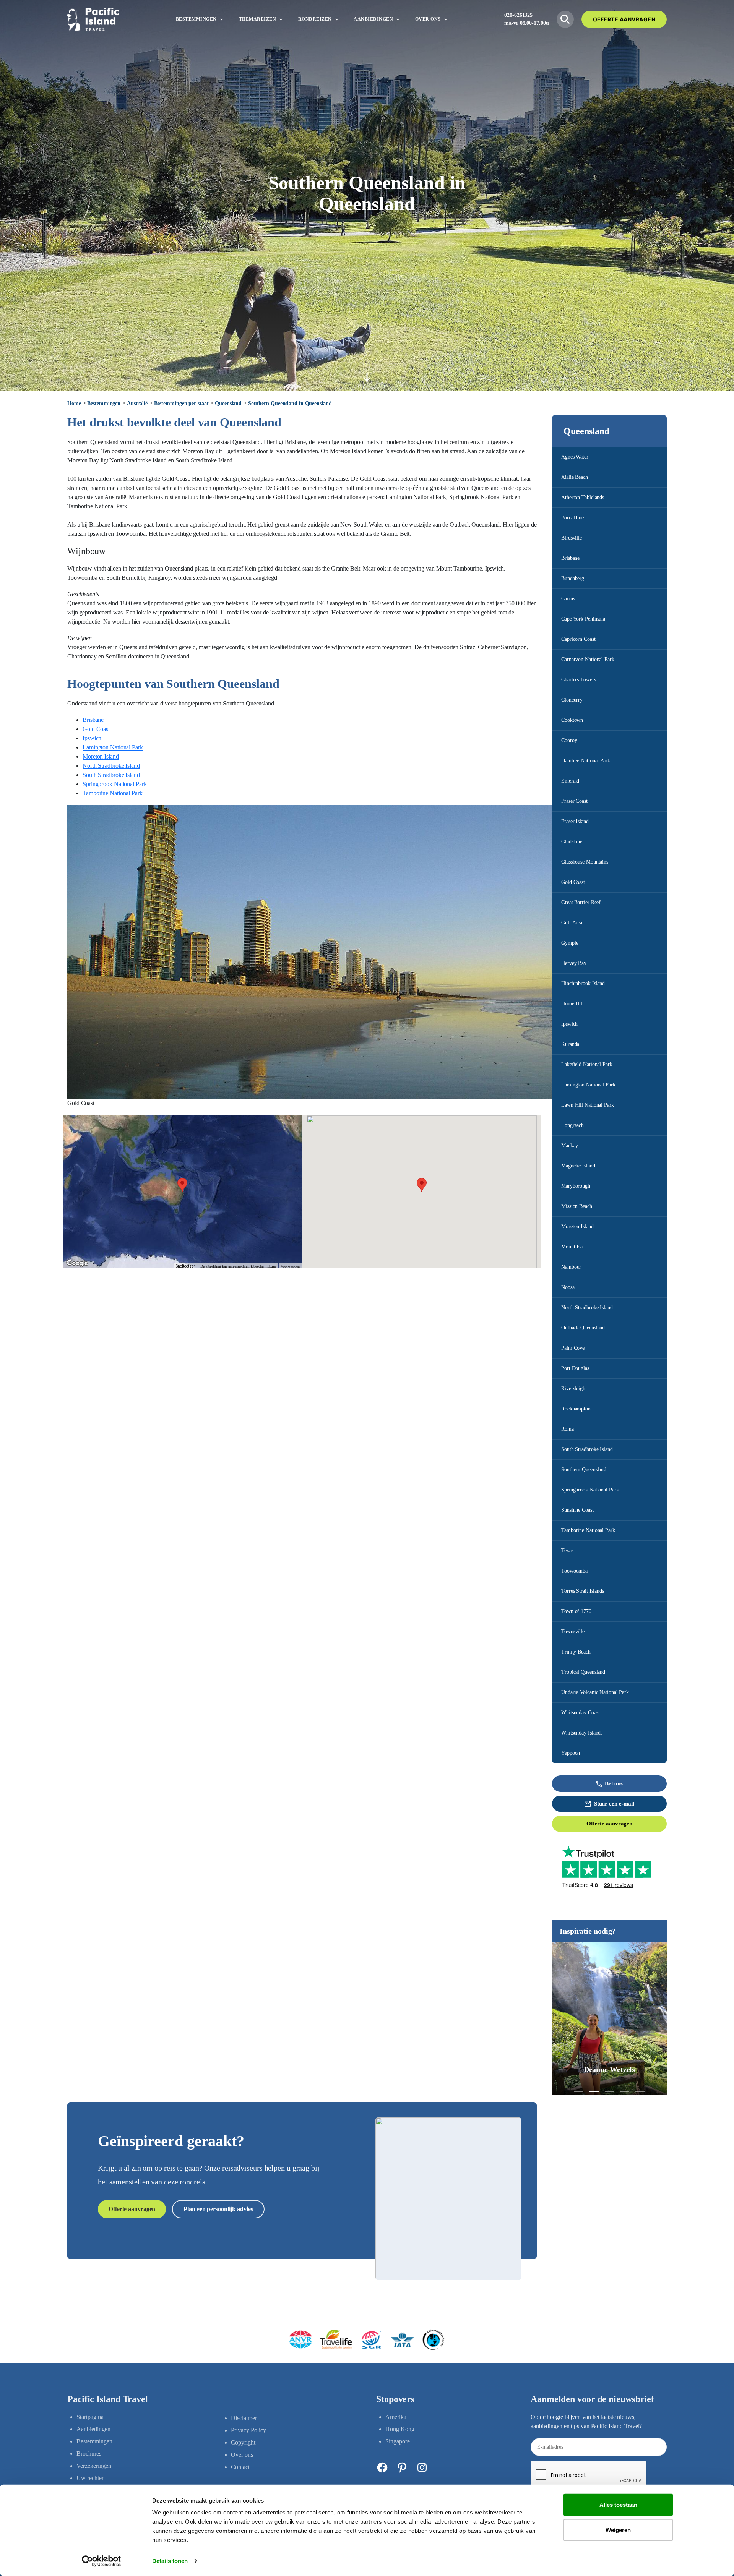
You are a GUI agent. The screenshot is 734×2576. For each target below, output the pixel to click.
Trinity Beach (576, 1652)
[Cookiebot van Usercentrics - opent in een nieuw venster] (101, 2561)
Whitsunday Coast (580, 1713)
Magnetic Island (578, 1166)
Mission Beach (577, 1206)
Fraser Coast (574, 801)
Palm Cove (573, 1348)
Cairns (568, 599)
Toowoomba (574, 1571)
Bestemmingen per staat (181, 403)
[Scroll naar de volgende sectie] (367, 377)
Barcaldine (572, 518)
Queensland (228, 403)
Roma (568, 1429)
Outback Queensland (583, 1328)
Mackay (569, 1145)
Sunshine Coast (577, 1510)
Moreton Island (577, 1226)
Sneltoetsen (186, 1266)
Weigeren (618, 2530)
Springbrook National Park (590, 1490)
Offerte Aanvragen (624, 19)
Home (74, 403)
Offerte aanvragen (609, 1824)
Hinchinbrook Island (583, 983)
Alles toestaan (618, 2505)
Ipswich (569, 1024)
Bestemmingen (104, 403)
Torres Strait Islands (583, 1591)
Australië (137, 403)
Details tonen (170, 2561)
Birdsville (572, 538)
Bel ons (614, 1783)
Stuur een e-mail (614, 1804)
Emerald (570, 781)
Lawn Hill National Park (588, 1105)
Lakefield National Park (587, 1064)
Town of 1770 (576, 1611)
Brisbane (570, 558)
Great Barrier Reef (581, 902)
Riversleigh (573, 1389)
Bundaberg (573, 578)
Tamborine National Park (588, 1530)
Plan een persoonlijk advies (218, 2209)
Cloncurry (572, 700)
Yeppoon (571, 1753)
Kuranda (570, 1044)
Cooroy (569, 740)
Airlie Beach (575, 477)
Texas (567, 1551)
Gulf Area (572, 923)
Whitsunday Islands (582, 1733)
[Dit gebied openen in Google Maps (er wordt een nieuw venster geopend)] (77, 1263)
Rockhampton (576, 1409)
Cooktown (572, 720)
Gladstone (572, 842)
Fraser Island (575, 821)
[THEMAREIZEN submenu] (281, 19)
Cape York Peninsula (583, 619)
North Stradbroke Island (587, 1307)
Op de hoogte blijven (556, 2417)
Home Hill (572, 1004)
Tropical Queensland (583, 1672)
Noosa (568, 1287)
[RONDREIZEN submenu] (337, 19)
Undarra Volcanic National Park (595, 1692)
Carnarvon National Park (588, 659)
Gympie (570, 943)
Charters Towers (579, 680)
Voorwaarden (290, 1266)
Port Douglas (575, 1368)
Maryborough (576, 1186)
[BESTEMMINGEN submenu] (222, 19)
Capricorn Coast (578, 639)
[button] (579, 2091)
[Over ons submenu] (446, 19)
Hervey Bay (574, 963)
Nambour (571, 1267)
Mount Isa (572, 1247)
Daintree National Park (586, 761)
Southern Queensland (584, 1470)
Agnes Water (575, 457)
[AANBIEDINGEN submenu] (398, 19)
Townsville (573, 1632)
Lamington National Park (588, 1085)
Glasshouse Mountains (585, 862)
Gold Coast (573, 882)
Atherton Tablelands (583, 497)
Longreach (572, 1125)
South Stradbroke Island (587, 1449)
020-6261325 (518, 15)
